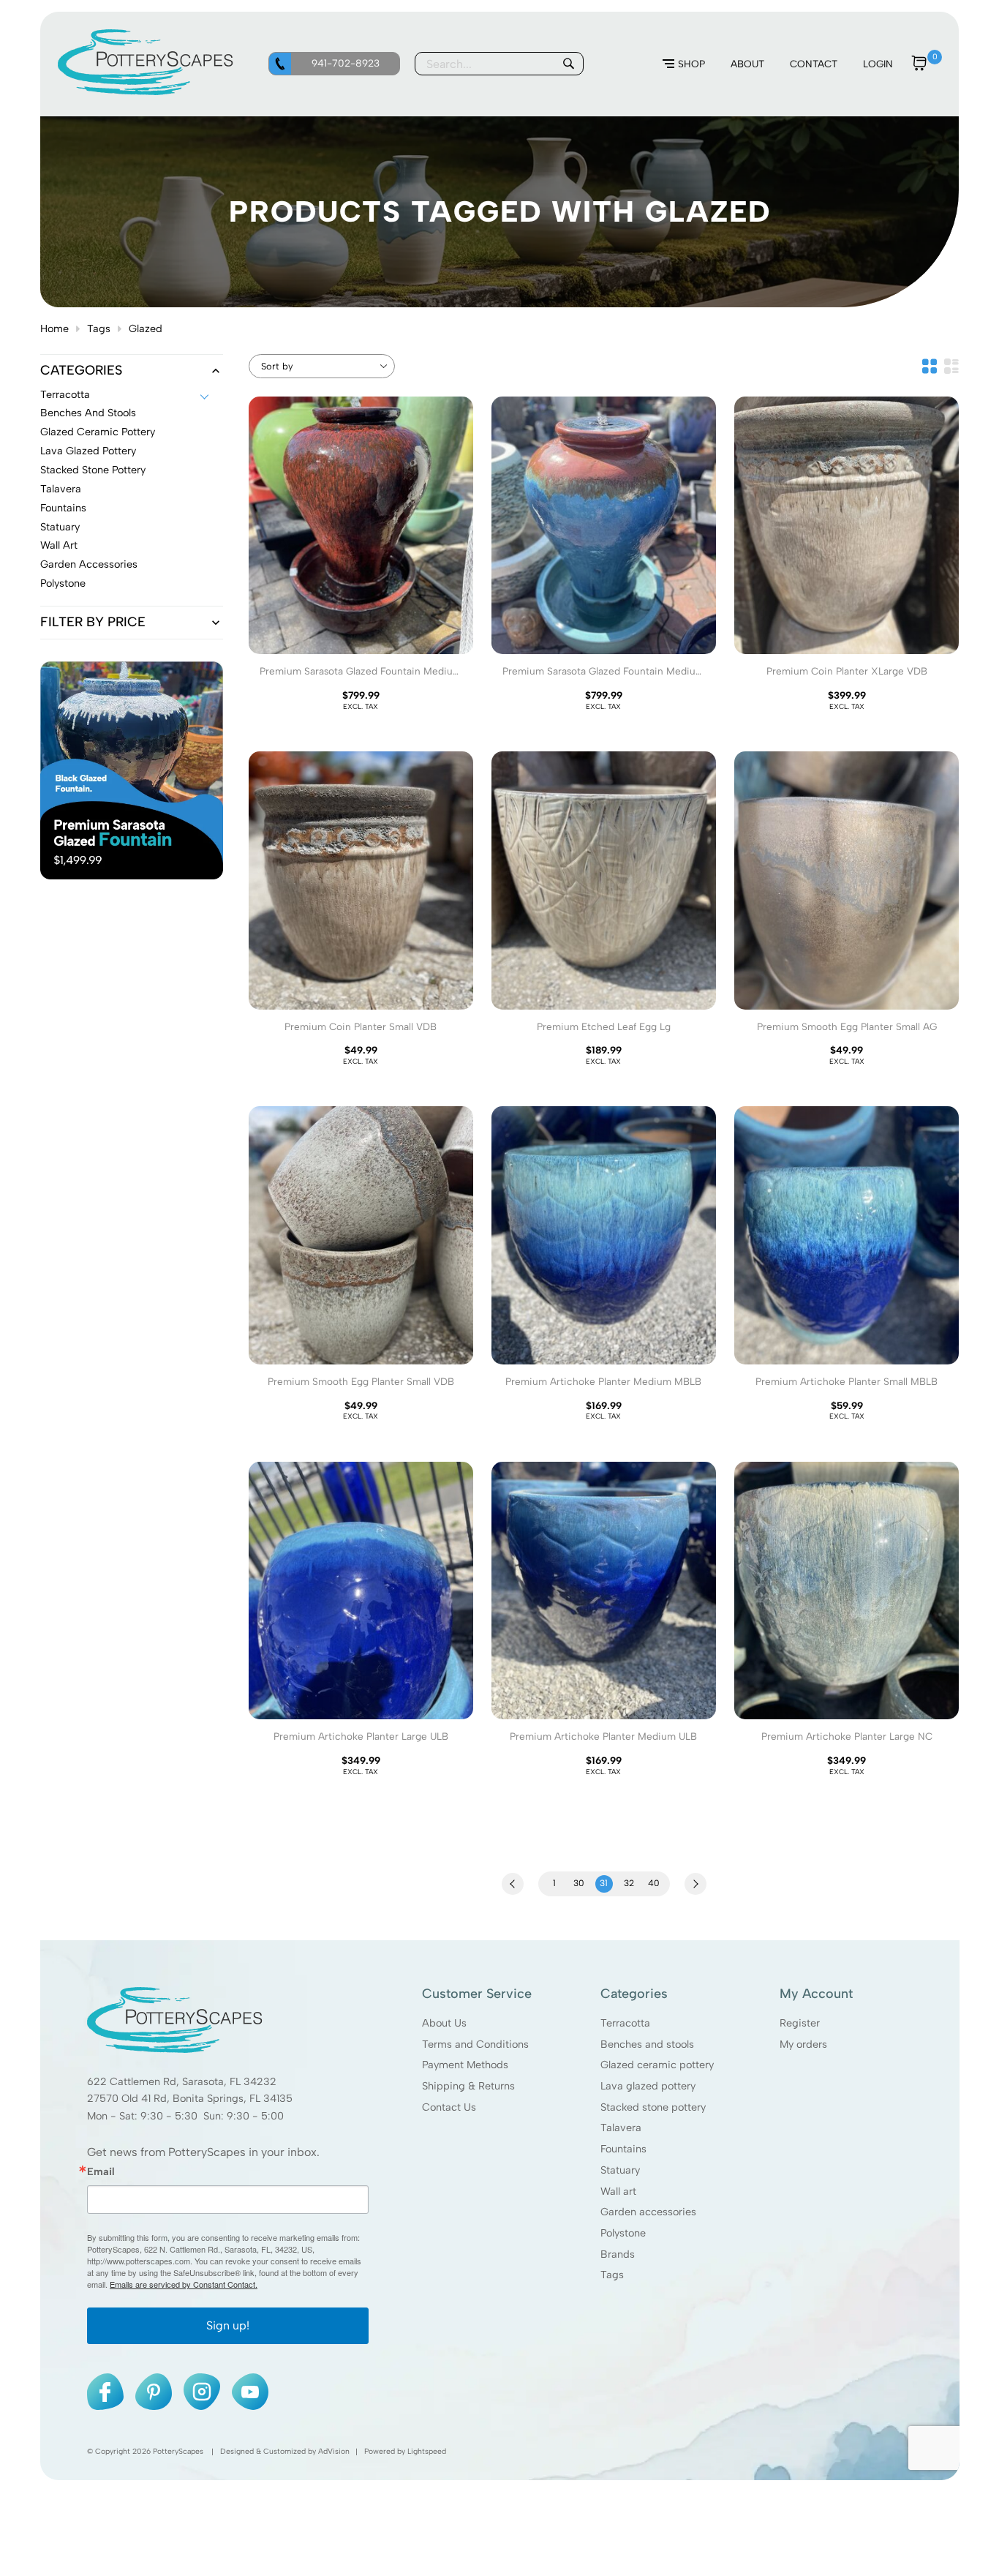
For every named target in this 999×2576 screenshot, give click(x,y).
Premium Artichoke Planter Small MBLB (847, 1381)
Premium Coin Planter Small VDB (361, 1026)
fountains (63, 508)
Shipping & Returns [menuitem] (468, 2086)
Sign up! (228, 2325)
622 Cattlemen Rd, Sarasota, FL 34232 (182, 2081)
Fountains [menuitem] (623, 2149)
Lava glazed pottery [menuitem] (648, 2086)
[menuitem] (684, 64)
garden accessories (89, 565)
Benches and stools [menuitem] (647, 2044)
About (747, 64)
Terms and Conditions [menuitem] (475, 2044)
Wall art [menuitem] (618, 2191)
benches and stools (88, 413)
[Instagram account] (202, 2392)
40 (654, 1883)
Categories (81, 371)
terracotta (65, 395)
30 (579, 1883)
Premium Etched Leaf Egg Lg (604, 1026)
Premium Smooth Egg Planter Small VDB (361, 1381)
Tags (99, 328)
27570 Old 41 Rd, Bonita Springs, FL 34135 (190, 2099)
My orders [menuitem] (803, 2044)
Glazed (146, 328)
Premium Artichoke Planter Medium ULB (603, 1736)
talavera (61, 489)
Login (878, 64)
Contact (814, 64)
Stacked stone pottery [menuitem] (653, 2107)
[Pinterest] (154, 2392)
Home (54, 328)
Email (101, 2171)
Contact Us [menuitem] (449, 2107)
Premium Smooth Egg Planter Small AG (847, 1026)
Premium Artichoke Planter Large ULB (361, 1736)
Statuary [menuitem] (620, 2170)
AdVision (334, 2451)
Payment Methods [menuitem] (465, 2065)
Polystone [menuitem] (623, 2233)
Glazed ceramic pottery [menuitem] (657, 2065)
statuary (60, 527)
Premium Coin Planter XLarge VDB (847, 671)
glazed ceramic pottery (98, 432)
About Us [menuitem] (444, 2023)
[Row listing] (951, 366)
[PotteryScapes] (146, 91)
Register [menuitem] (799, 2023)
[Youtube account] (250, 2392)
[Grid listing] (930, 366)
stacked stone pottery (93, 470)
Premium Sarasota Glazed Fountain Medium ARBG (603, 677)
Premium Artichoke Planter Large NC (847, 1736)
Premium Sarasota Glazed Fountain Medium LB (361, 677)
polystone (63, 584)
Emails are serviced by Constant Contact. (184, 2284)
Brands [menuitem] (618, 2254)
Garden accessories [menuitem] (648, 2212)
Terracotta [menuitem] (625, 2023)
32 (629, 1883)
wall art (59, 546)
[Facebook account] (105, 2392)
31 (604, 1883)
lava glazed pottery (88, 451)
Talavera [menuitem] (621, 2128)
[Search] (568, 64)
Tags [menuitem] (612, 2275)
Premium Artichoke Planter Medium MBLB (603, 1381)
